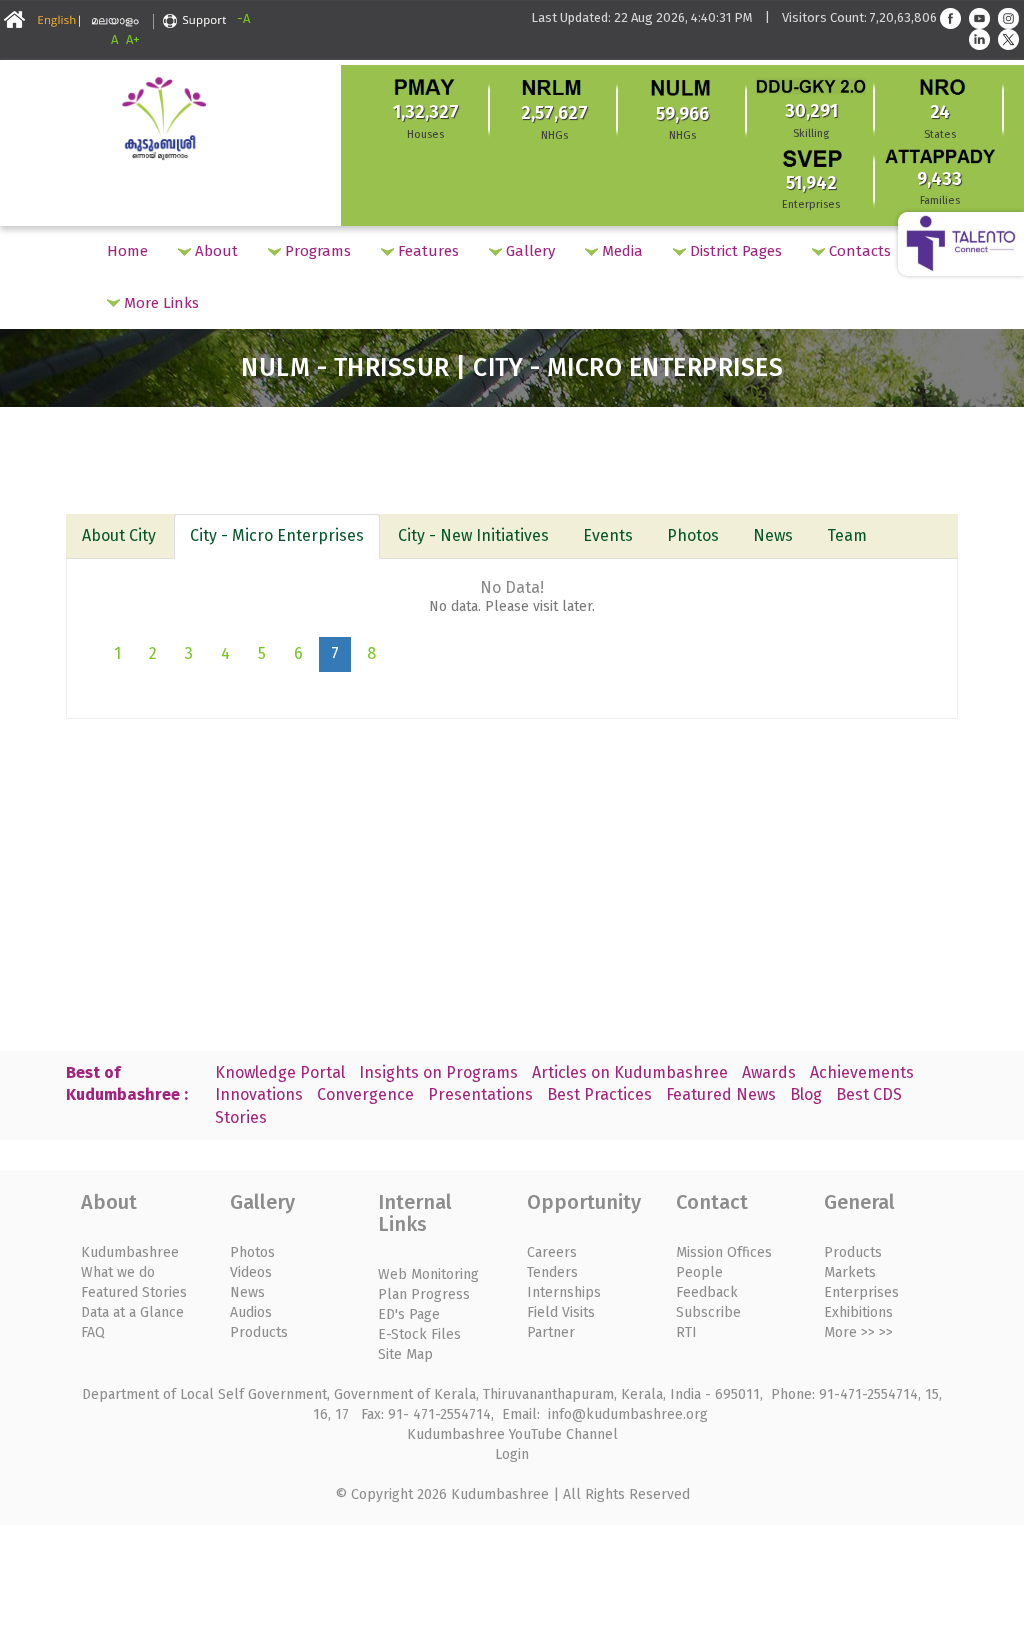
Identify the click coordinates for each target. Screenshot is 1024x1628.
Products (259, 1332)
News (773, 535)
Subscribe (708, 1312)
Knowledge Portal (280, 1072)
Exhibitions (858, 1312)
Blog (806, 1094)
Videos (251, 1272)
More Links (159, 303)
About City (119, 535)
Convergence (365, 1094)
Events (608, 535)
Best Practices (599, 1094)
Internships (564, 1292)
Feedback (707, 1292)
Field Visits (561, 1312)
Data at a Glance (132, 1312)
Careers (552, 1252)
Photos (693, 535)
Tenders (552, 1272)
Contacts (858, 251)
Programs (316, 251)
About (214, 251)
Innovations (259, 1094)
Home (127, 251)
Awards (769, 1072)
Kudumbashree (130, 1252)
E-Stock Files (419, 1334)
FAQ (93, 1332)
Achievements (862, 1072)
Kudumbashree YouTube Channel (512, 1434)
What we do (118, 1272)
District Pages (734, 251)
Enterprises (861, 1292)
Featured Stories (134, 1292)
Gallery (528, 251)
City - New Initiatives (473, 535)
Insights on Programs (438, 1072)
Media (620, 251)
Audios (251, 1312)
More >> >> (858, 1332)
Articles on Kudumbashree (630, 1072)
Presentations (480, 1094)
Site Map (405, 1354)
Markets (850, 1272)
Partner (551, 1332)
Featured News (721, 1094)
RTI (686, 1332)
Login (512, 1454)
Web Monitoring (428, 1274)
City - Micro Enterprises (277, 535)
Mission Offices (724, 1252)
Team (847, 535)
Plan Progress (424, 1294)
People (699, 1272)
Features (426, 251)
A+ (133, 39)
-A (243, 18)
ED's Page (409, 1314)
